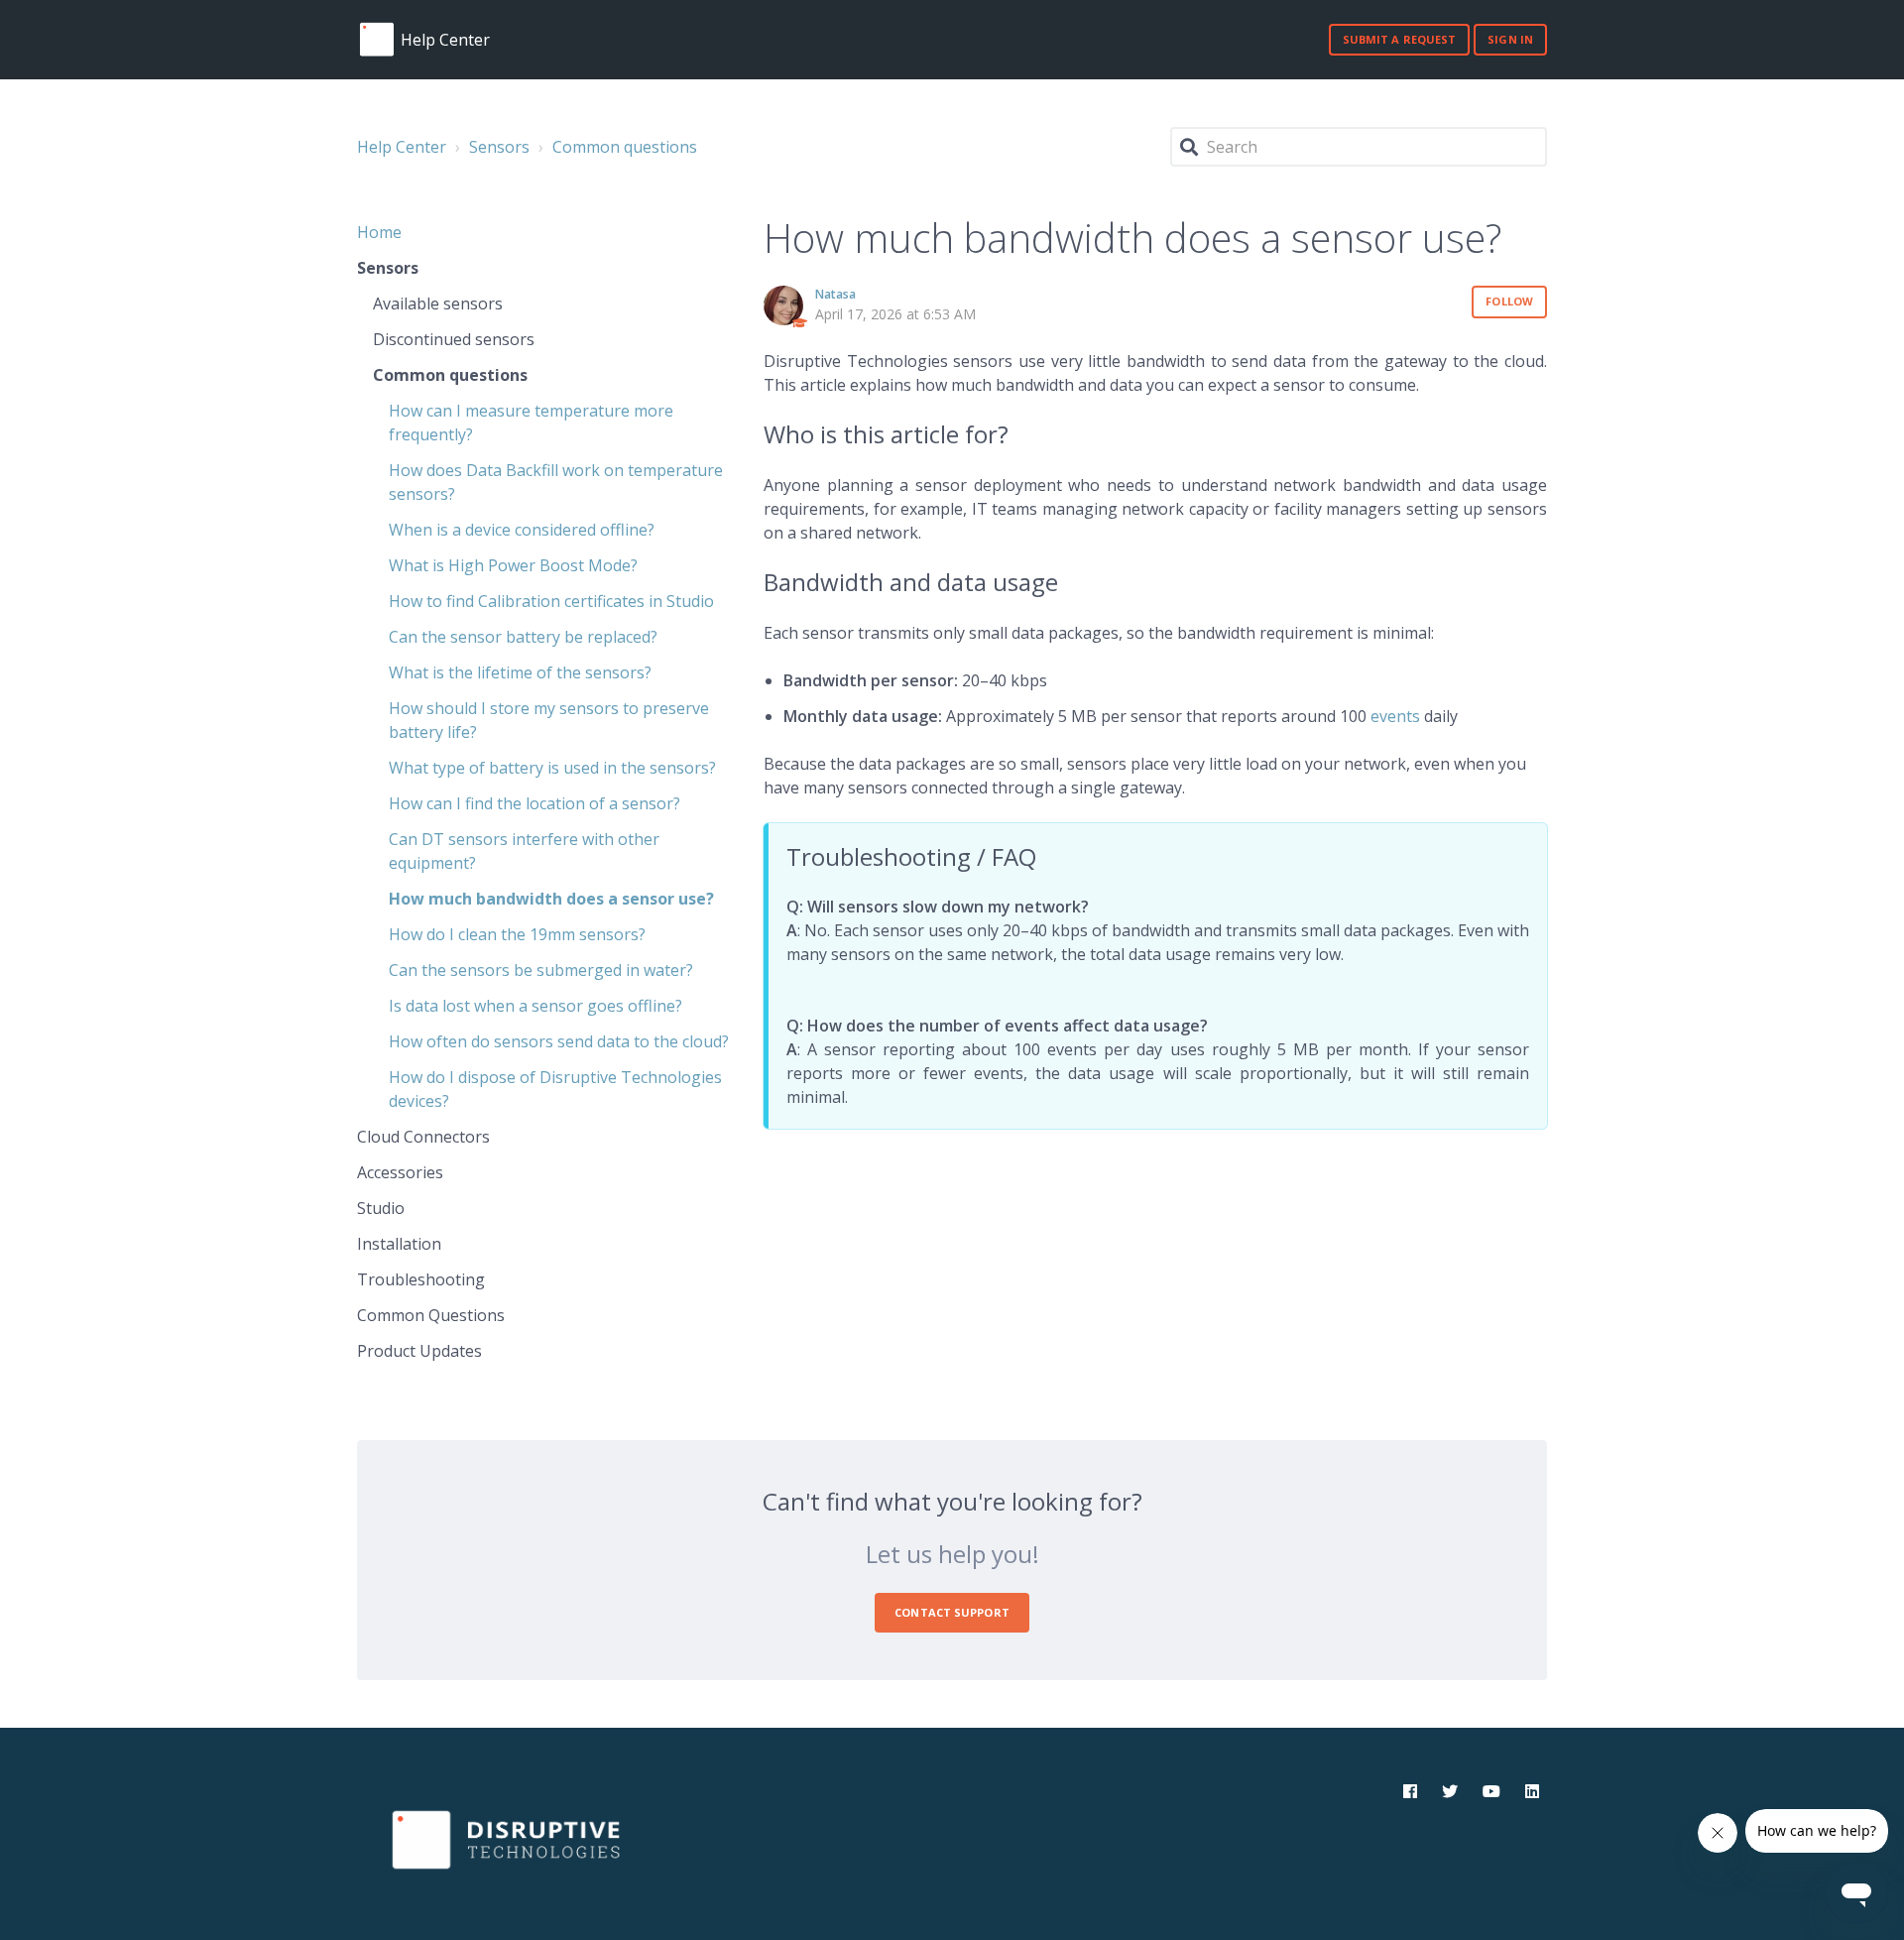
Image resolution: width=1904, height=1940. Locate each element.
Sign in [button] (1510, 39)
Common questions (625, 147)
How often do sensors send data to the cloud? (559, 1041)
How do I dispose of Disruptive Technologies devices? (555, 1089)
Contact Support (952, 1612)
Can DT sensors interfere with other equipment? (524, 851)
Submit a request (1400, 39)
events (1395, 716)
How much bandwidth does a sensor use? (551, 899)
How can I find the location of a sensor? (535, 803)
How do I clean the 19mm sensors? (517, 934)
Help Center (402, 147)
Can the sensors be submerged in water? (541, 970)
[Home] (377, 40)
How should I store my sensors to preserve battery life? (549, 720)
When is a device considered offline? (522, 530)
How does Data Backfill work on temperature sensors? (556, 482)
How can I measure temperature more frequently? (531, 423)
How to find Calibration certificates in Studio (551, 601)
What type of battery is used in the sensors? (552, 768)
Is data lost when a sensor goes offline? (535, 1006)
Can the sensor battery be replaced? (523, 637)
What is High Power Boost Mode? (513, 565)
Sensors (499, 147)
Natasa (835, 294)
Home (379, 232)
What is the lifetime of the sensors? (520, 672)
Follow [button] (1509, 301)
